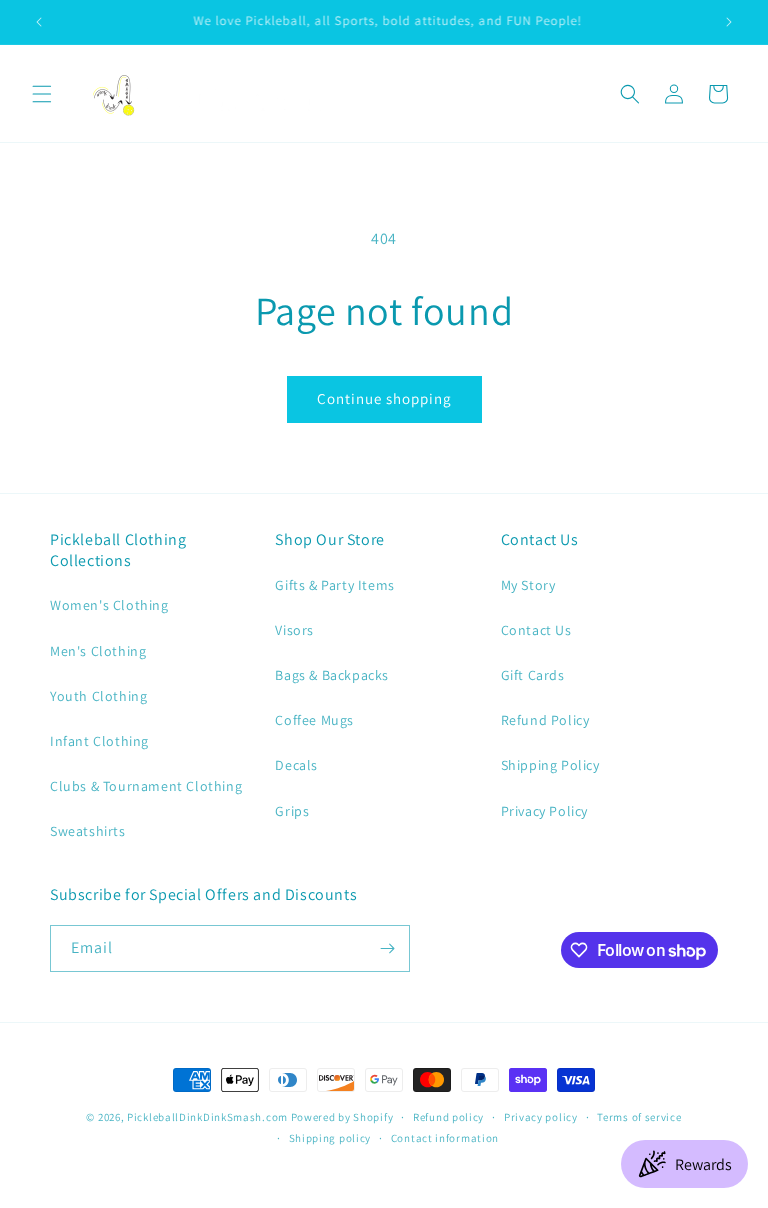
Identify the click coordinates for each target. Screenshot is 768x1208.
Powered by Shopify (342, 1117)
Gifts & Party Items (334, 585)
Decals (296, 765)
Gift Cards (533, 675)
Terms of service (639, 1117)
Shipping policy (330, 1138)
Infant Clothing (99, 741)
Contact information (445, 1138)
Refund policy (448, 1117)
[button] (42, 94)
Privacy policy (541, 1117)
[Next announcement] (729, 22)
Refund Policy (545, 720)
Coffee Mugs (314, 720)
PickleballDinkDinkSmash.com (207, 1117)
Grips (292, 811)
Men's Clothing (98, 651)
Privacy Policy (544, 811)
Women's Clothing (109, 605)
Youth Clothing (98, 696)
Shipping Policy (550, 765)
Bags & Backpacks (332, 675)
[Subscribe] (387, 948)
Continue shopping (384, 398)
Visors (294, 630)
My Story (528, 585)
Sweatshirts (88, 831)
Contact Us (536, 630)
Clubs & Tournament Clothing (146, 786)
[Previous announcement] (39, 22)
